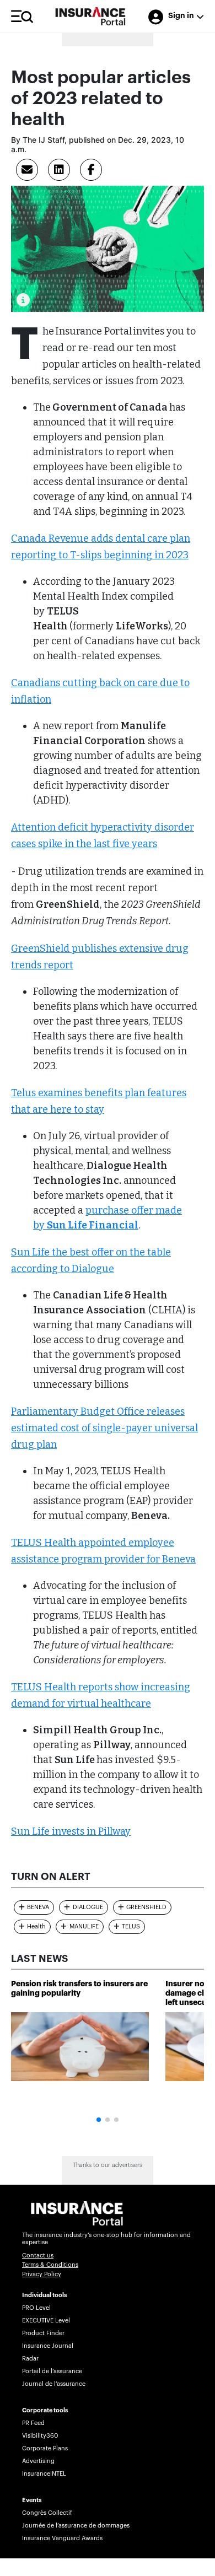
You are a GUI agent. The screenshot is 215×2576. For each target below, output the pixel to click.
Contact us (38, 2256)
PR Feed (33, 2423)
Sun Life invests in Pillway (71, 1831)
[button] (99, 2120)
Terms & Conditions (50, 2265)
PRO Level (36, 2308)
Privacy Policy (42, 2274)
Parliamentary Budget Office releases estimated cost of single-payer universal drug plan (104, 1428)
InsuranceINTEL (44, 2474)
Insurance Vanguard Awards (62, 2538)
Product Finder (43, 2333)
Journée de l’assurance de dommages (76, 2526)
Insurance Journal (48, 2346)
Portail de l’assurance (52, 2371)
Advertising (38, 2461)
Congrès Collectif (47, 2513)
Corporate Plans (45, 2448)
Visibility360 (40, 2436)
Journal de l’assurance (54, 2384)
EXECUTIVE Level (46, 2321)
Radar (30, 2359)
